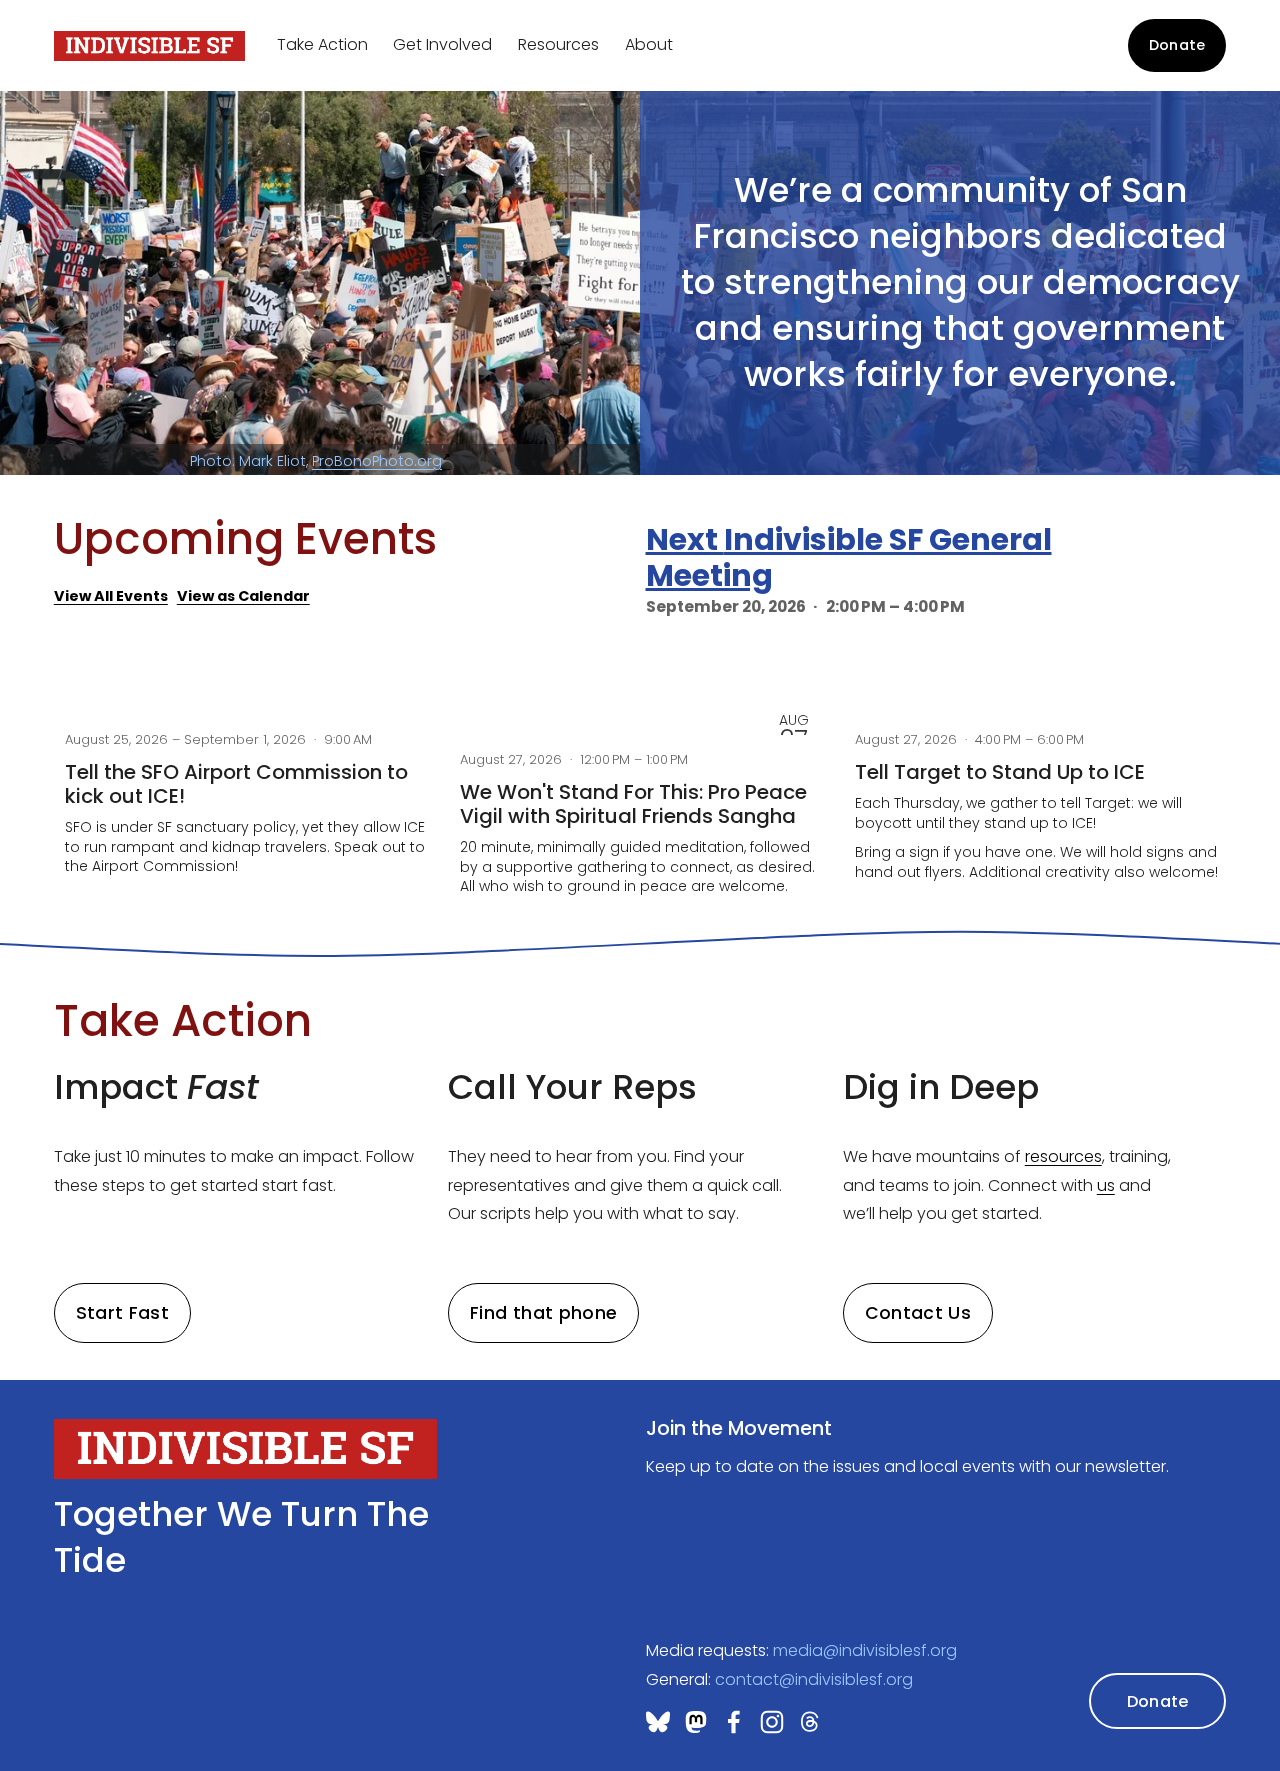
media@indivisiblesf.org (865, 1650)
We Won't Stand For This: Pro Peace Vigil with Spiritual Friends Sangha (633, 804)
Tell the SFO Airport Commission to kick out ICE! (236, 784)
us (1106, 1185)
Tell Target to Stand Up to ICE (1000, 772)
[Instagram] (772, 1722)
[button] (1192, 671)
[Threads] (810, 1722)
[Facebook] (734, 1722)
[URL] (696, 1722)
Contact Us (918, 1313)
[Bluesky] (658, 1722)
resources (1063, 1156)
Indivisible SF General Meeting (849, 557)
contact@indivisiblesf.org (814, 1679)
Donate (1177, 45)
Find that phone (543, 1313)
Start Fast (123, 1313)
